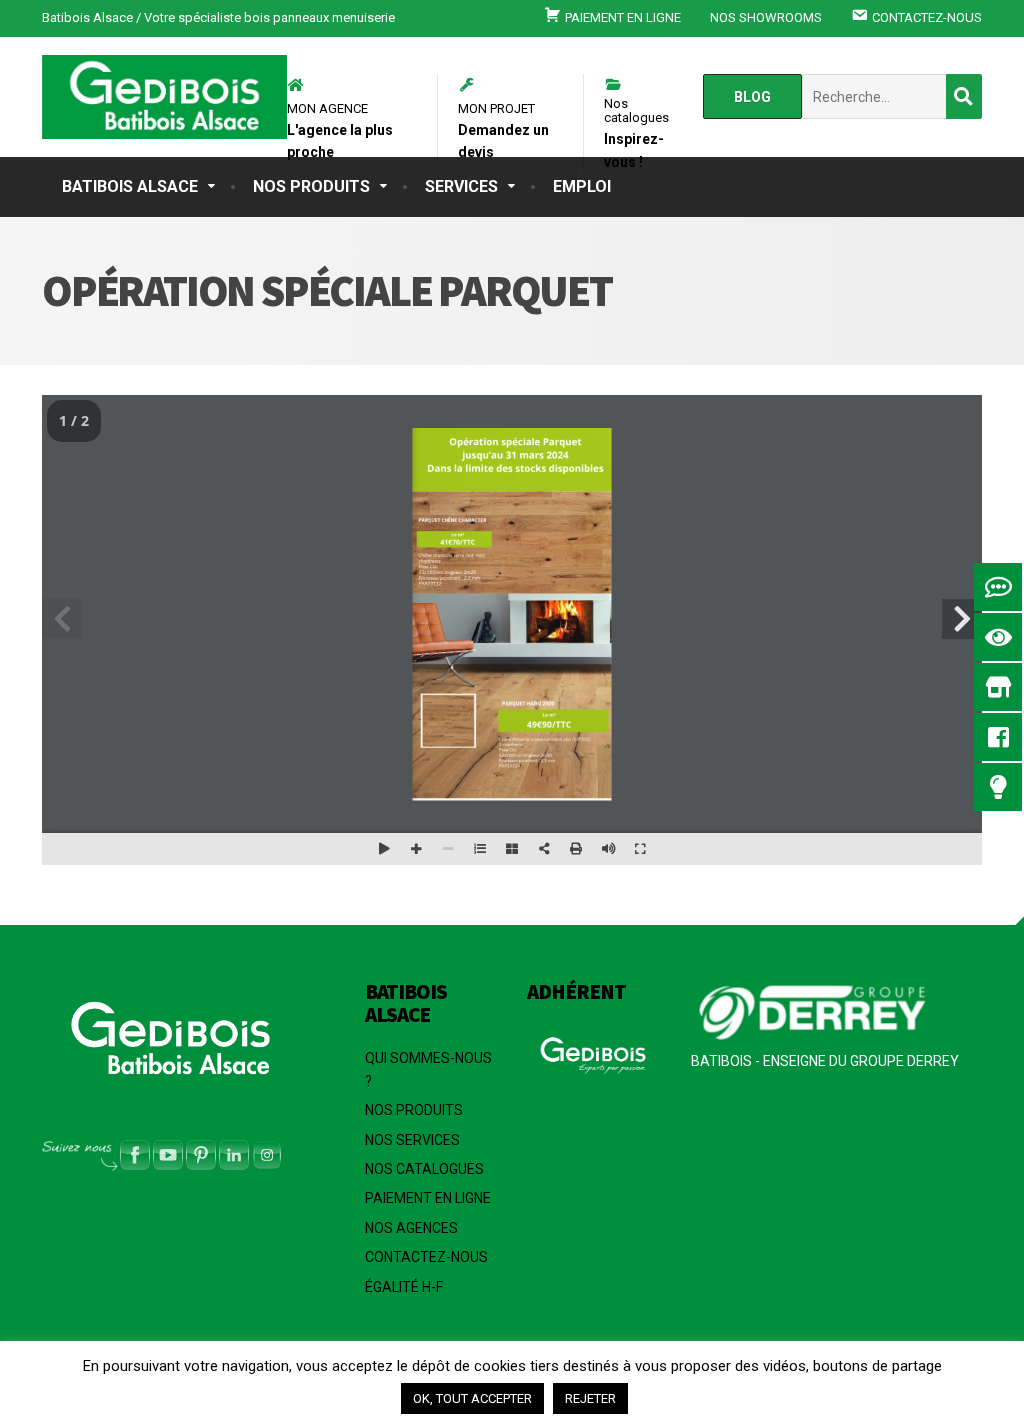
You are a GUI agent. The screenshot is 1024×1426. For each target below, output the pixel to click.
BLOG (752, 97)
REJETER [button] (590, 1398)
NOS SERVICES (412, 1140)
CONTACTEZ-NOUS (426, 1257)
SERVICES (461, 186)
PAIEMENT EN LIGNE (428, 1198)
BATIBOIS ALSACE (130, 186)
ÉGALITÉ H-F (404, 1287)
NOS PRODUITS (311, 186)
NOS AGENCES (411, 1228)
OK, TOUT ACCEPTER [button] (472, 1398)
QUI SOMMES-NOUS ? (428, 1069)
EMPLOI (582, 186)
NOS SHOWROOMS (766, 17)
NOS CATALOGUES (424, 1169)
